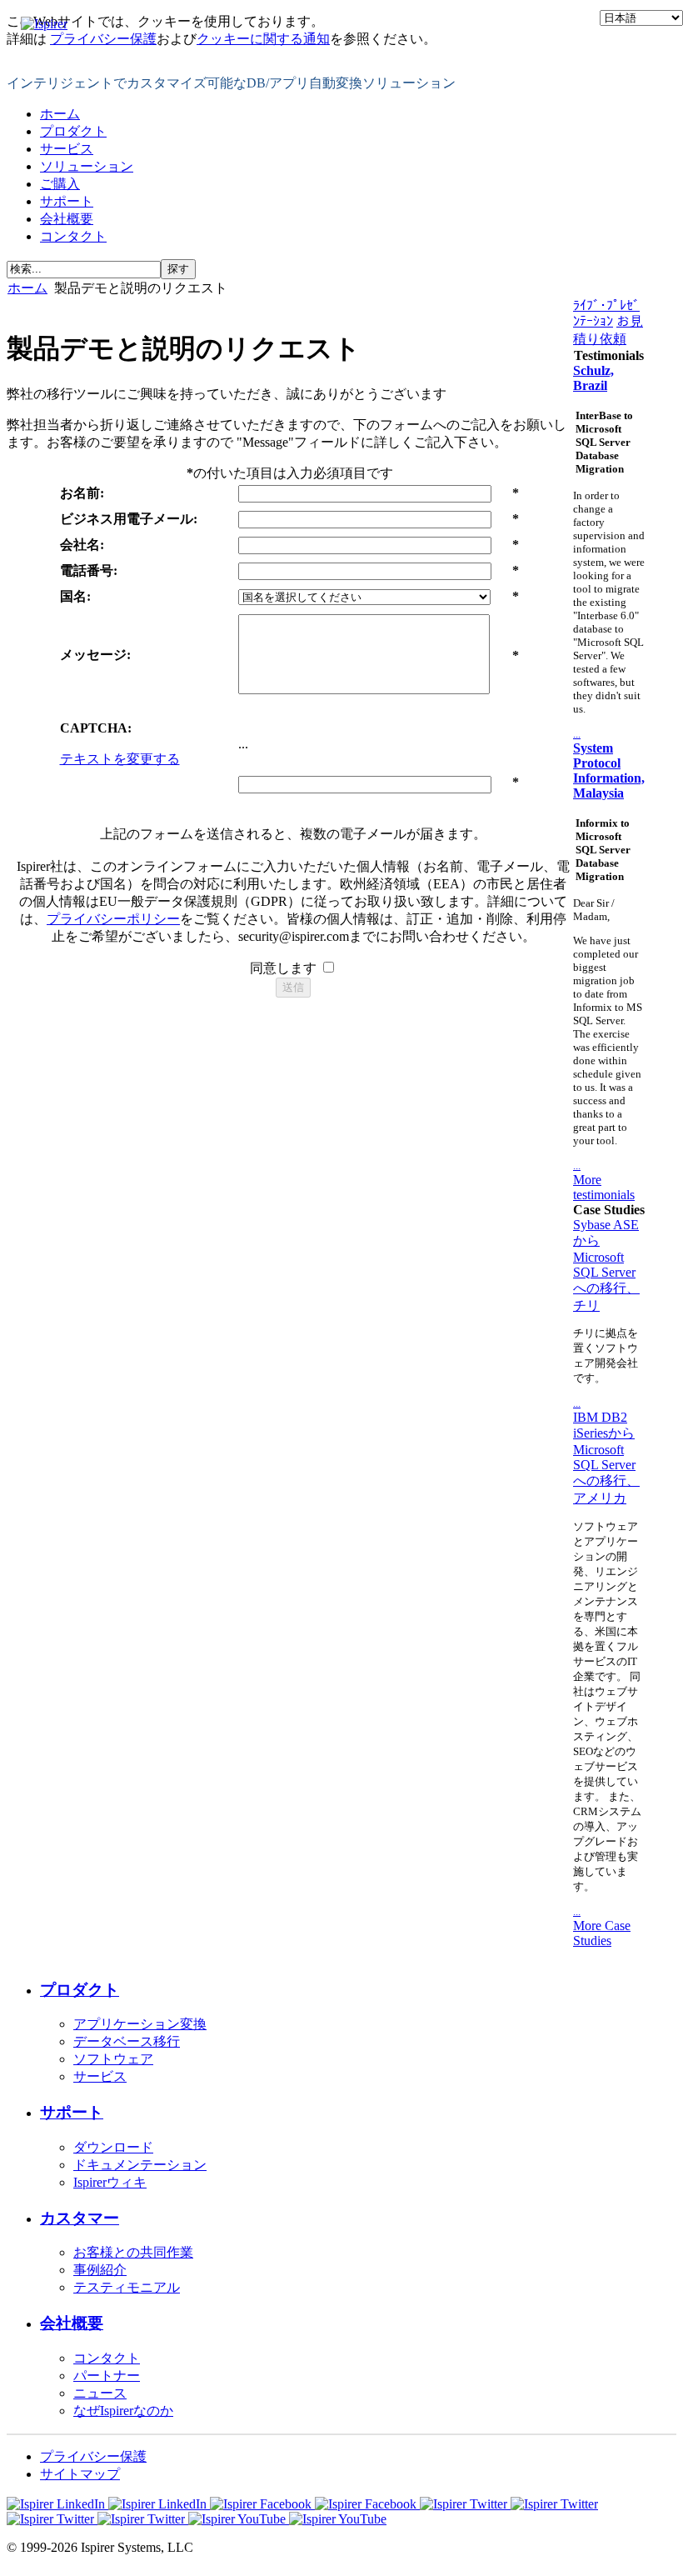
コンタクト (73, 236)
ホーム (60, 114)
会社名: (82, 545)
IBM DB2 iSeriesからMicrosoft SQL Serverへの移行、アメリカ (606, 1458)
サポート (67, 201)
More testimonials (604, 1187)
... (577, 734)
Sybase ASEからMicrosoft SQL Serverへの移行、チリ (606, 1265)
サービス (67, 149)
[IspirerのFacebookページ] (315, 2504)
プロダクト (73, 131)
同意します (285, 968)
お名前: (82, 493)
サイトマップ (80, 2474)
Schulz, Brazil (593, 378)
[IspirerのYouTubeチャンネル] (287, 2519)
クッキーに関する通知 (263, 39)
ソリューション (87, 166)
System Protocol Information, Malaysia (609, 770)
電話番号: (89, 570)
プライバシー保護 (103, 39)
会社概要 (67, 219)
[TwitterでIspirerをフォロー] (509, 2504)
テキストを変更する (120, 759)
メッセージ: (95, 655)
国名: (75, 596)
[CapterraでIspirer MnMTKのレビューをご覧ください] (97, 2519)
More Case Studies (602, 1933)
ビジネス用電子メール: (129, 519)
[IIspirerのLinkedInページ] (108, 2504)
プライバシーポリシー (113, 919)
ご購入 (60, 184)
